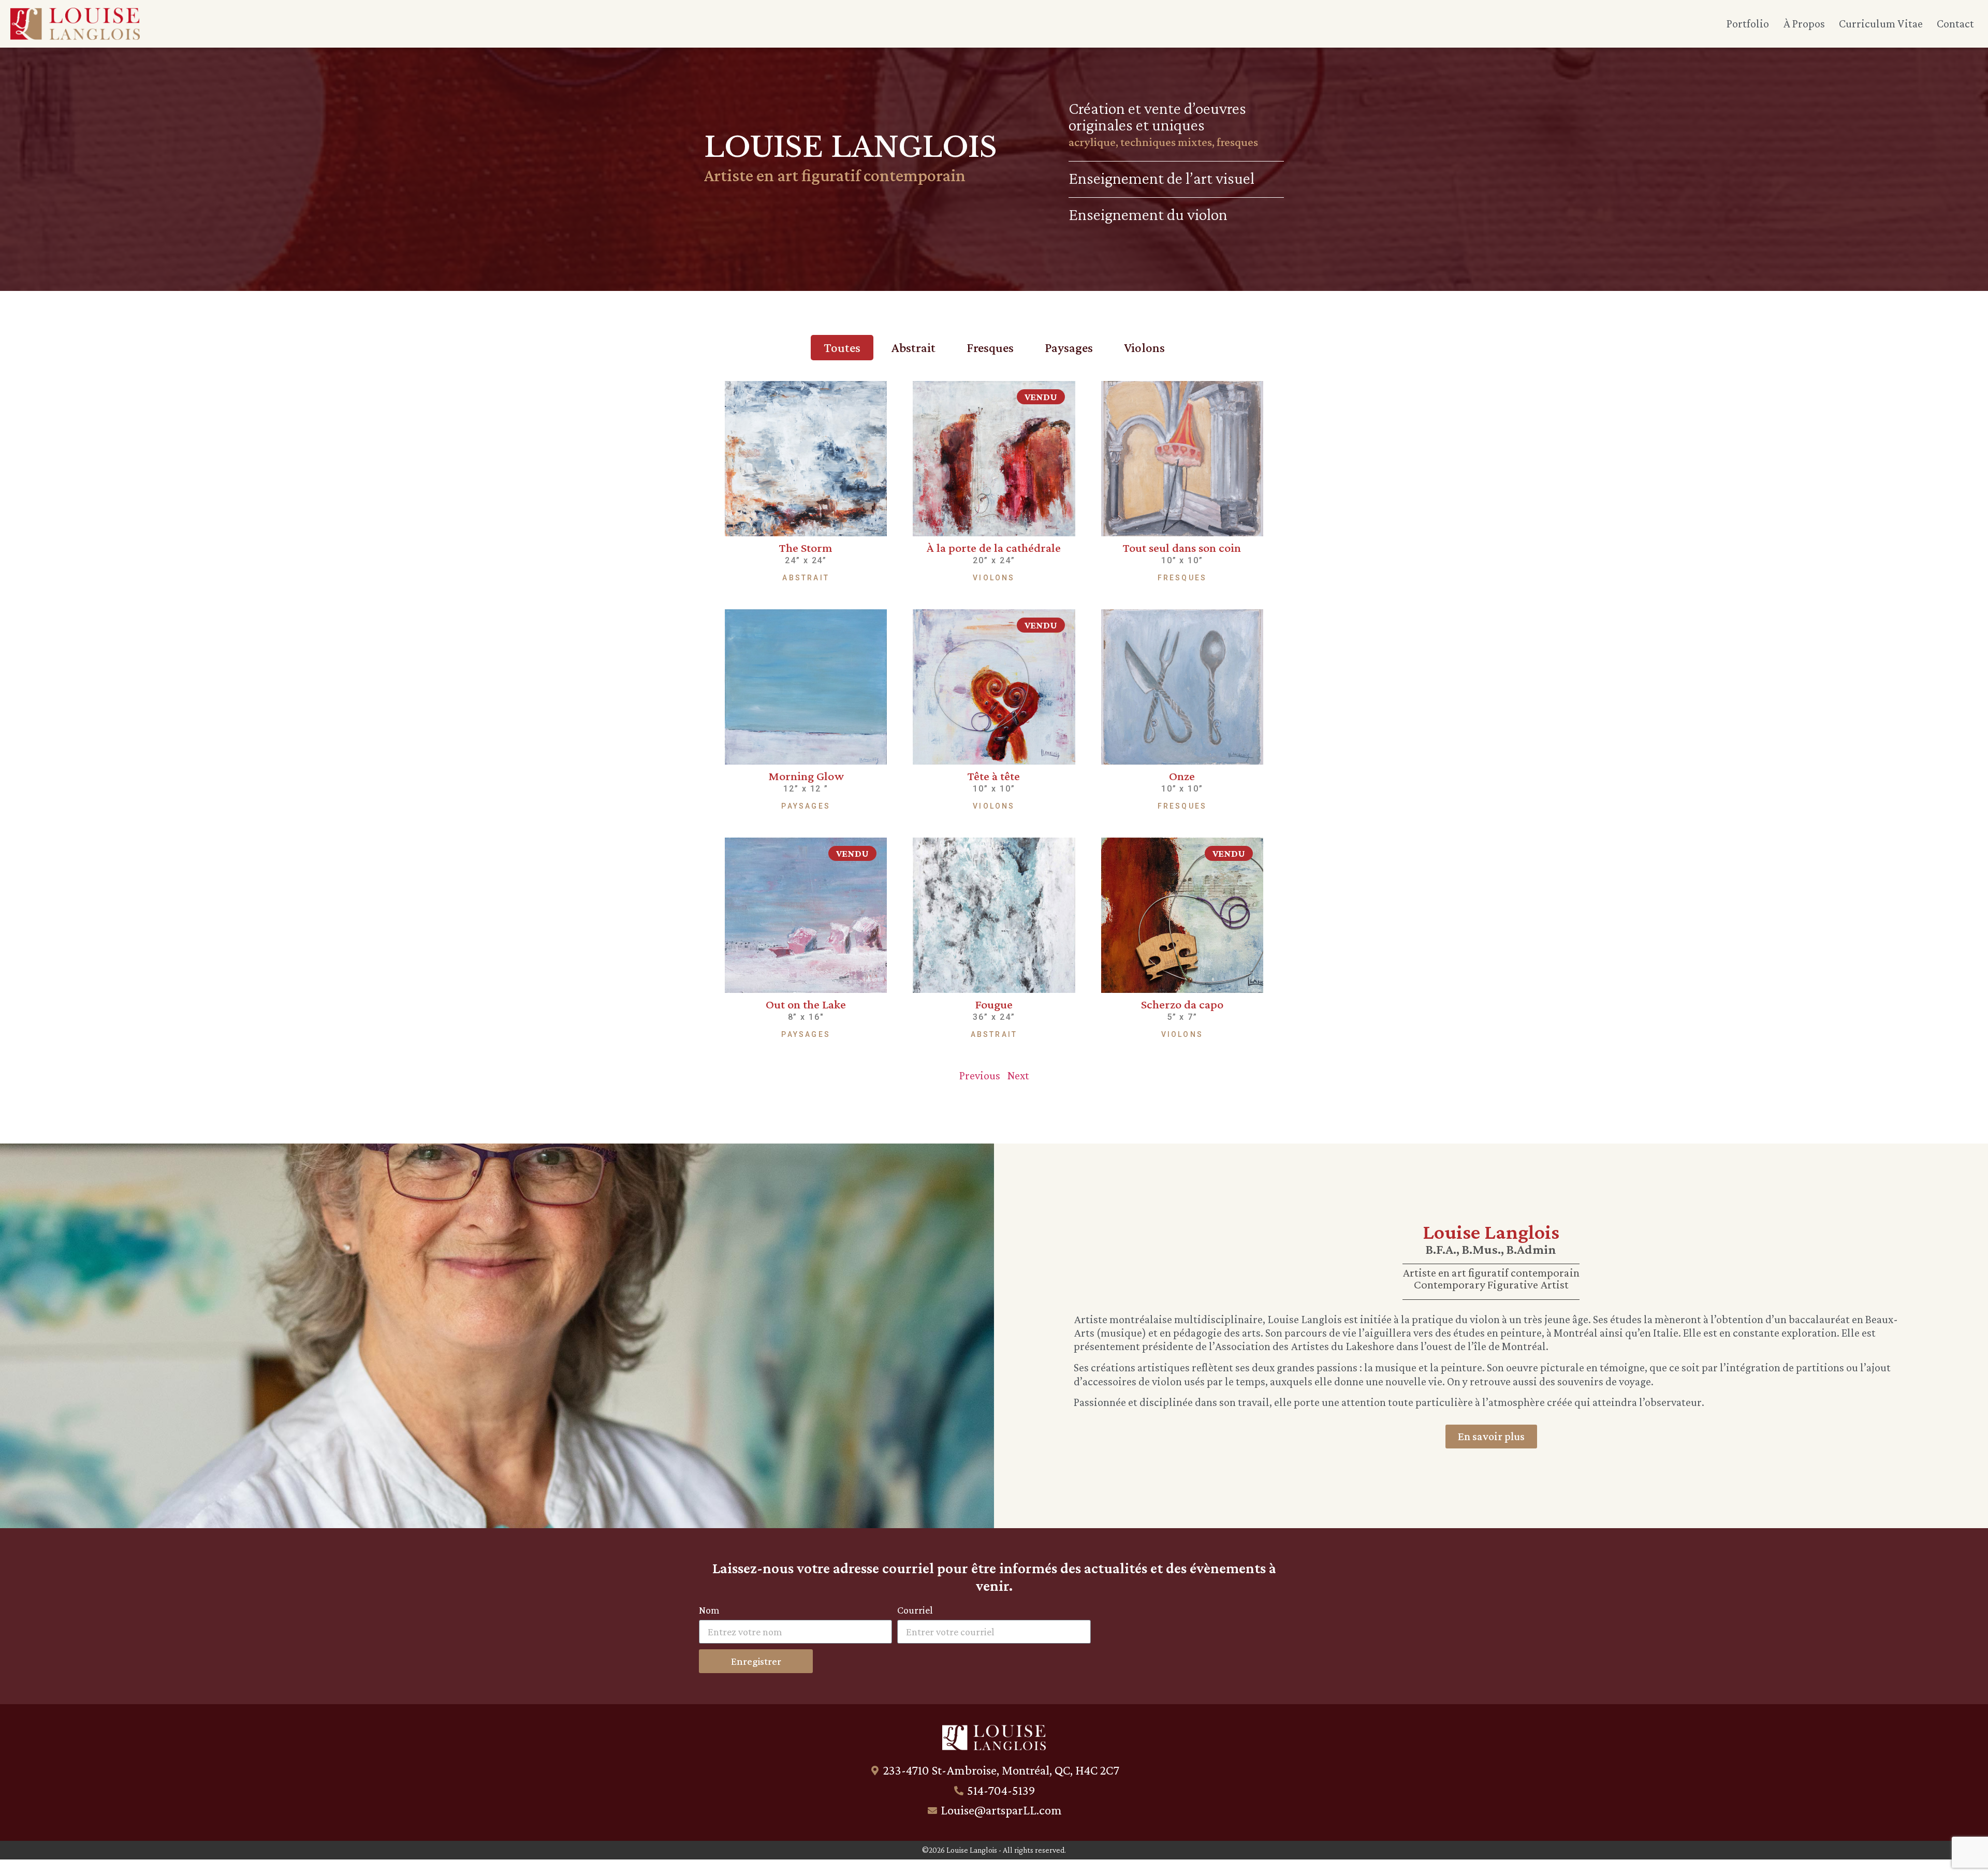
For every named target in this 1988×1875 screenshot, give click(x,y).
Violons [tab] (1144, 348)
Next (1018, 1075)
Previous (980, 1075)
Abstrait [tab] (913, 348)
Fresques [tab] (990, 348)
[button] (1041, 397)
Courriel (915, 1610)
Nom (709, 1610)
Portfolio (1748, 24)
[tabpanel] (994, 730)
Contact (1955, 24)
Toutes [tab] (842, 348)
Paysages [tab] (1069, 348)
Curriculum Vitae (1881, 24)
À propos (1804, 24)
